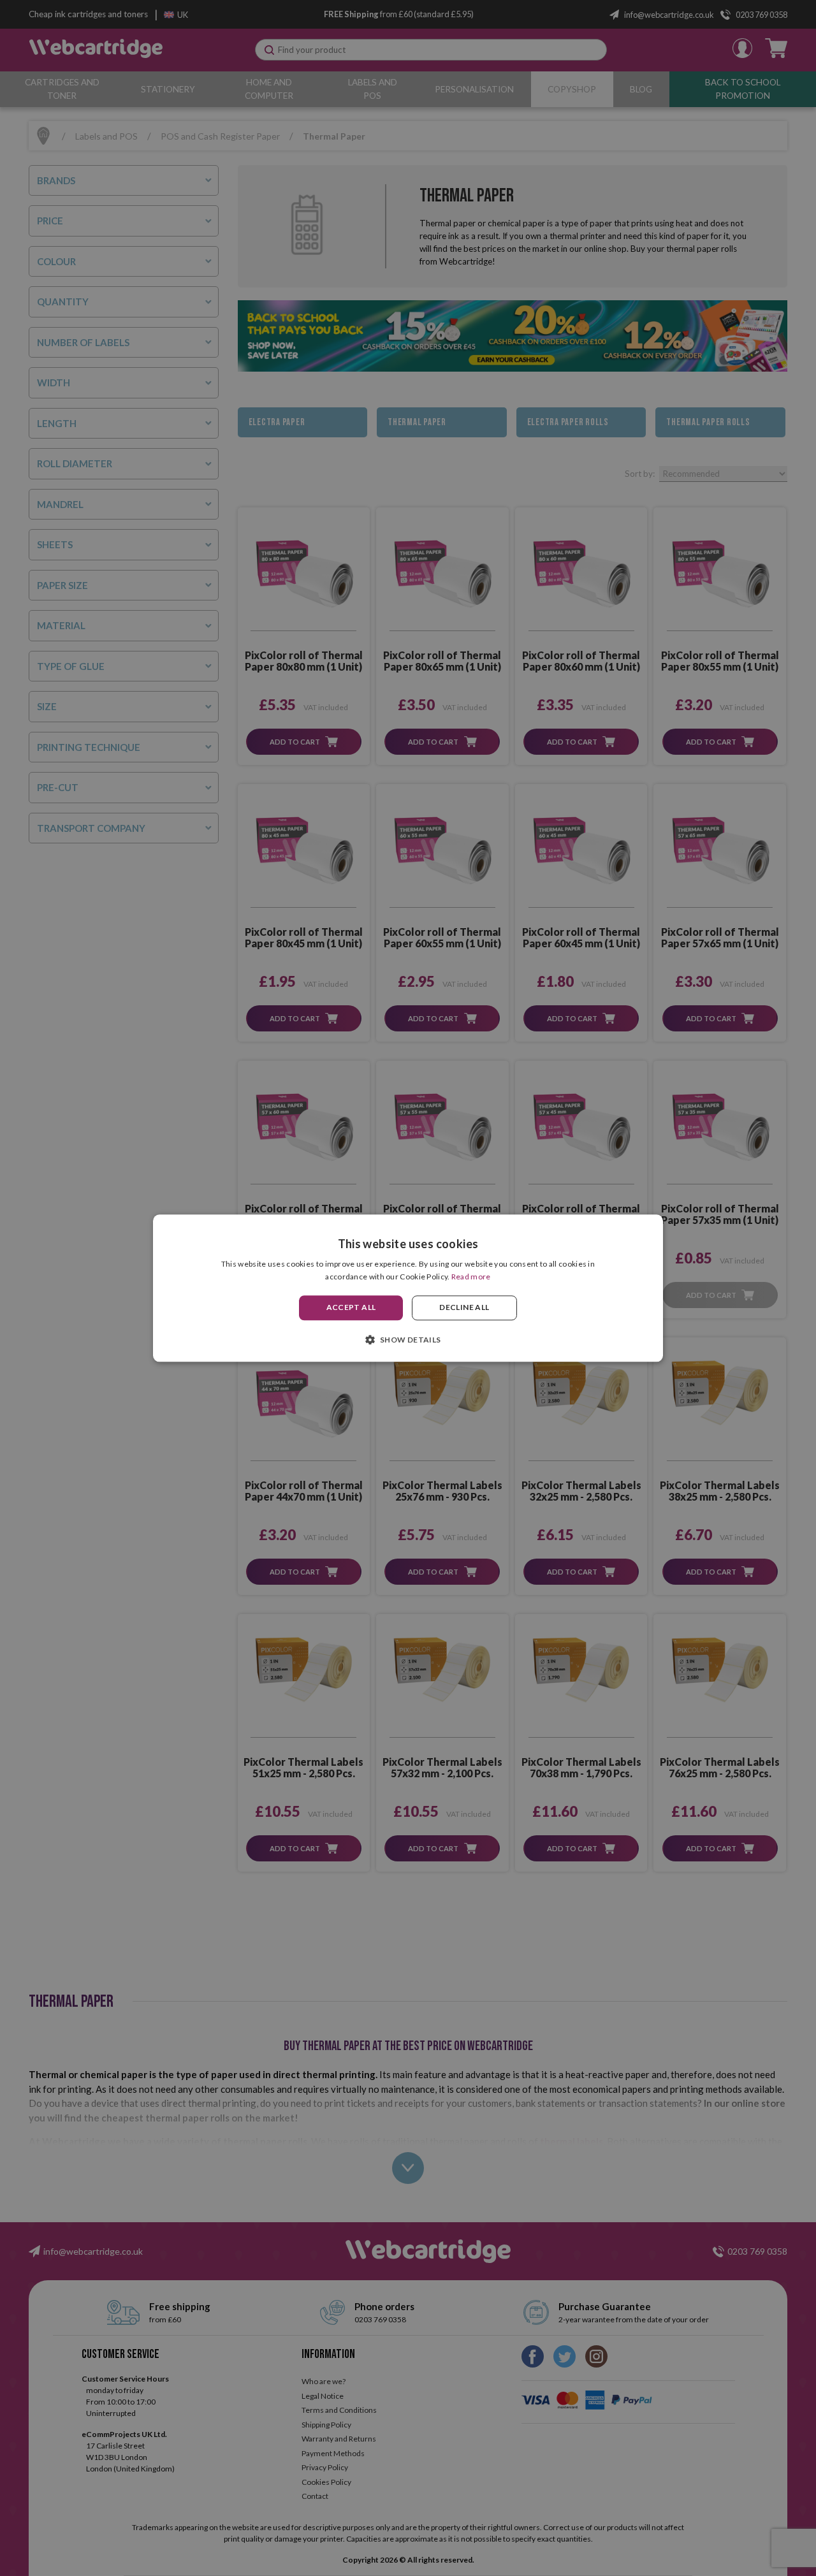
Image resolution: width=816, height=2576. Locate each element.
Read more (471, 1277)
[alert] (408, 1288)
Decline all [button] (464, 1308)
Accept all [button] (351, 1308)
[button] (408, 1339)
